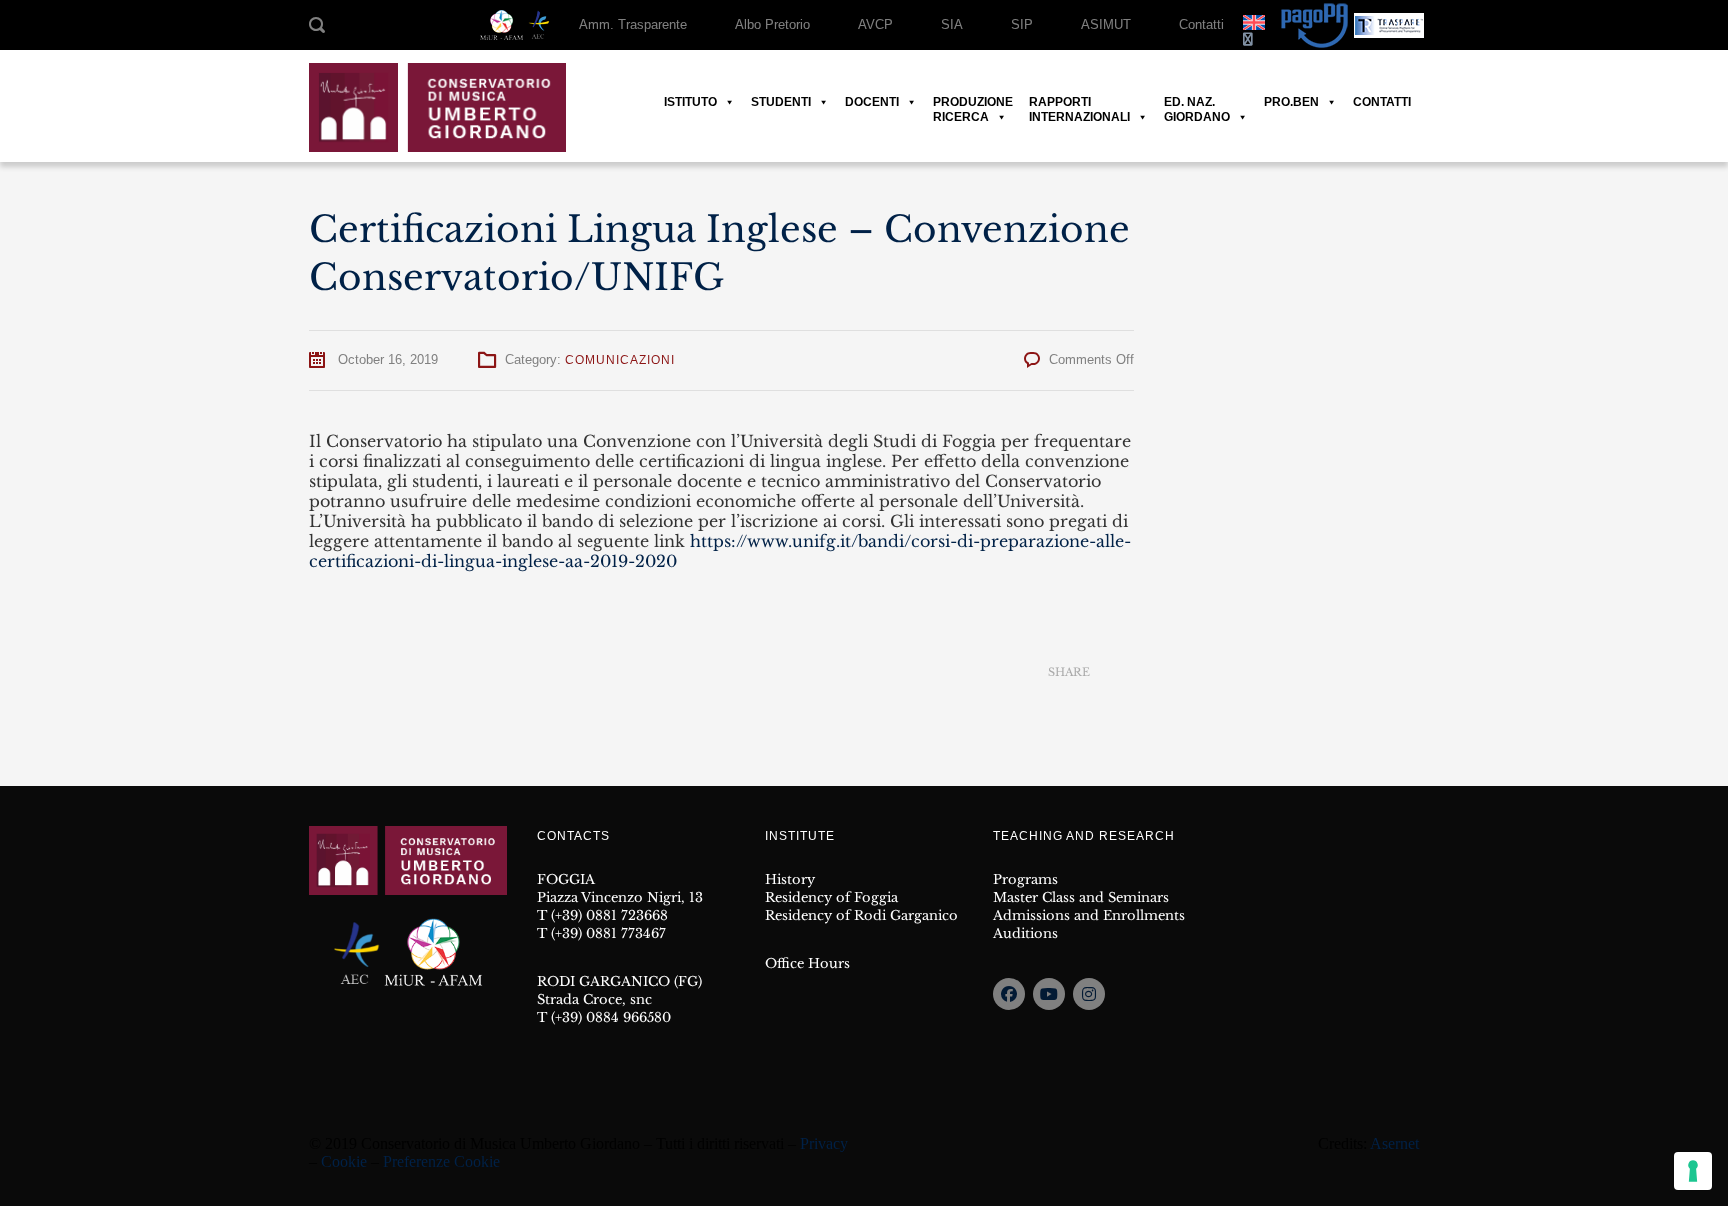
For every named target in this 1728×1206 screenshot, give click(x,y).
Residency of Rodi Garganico (861, 915)
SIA (952, 24)
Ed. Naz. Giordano (1197, 102)
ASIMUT (1106, 24)
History (790, 879)
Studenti (781, 102)
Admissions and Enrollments (1089, 915)
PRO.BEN (1291, 102)
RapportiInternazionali (1079, 102)
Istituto (690, 102)
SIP (1022, 24)
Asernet (1394, 1143)
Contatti (1201, 24)
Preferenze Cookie (441, 1161)
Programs (1025, 879)
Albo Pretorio (772, 24)
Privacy (824, 1143)
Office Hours (807, 963)
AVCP (875, 24)
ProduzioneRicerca (973, 102)
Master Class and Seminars (1081, 897)
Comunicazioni (620, 360)
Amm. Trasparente (633, 24)
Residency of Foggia (831, 897)
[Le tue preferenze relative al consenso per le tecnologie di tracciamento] (1693, 1171)
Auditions (1025, 933)
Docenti (872, 102)
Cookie (344, 1161)
